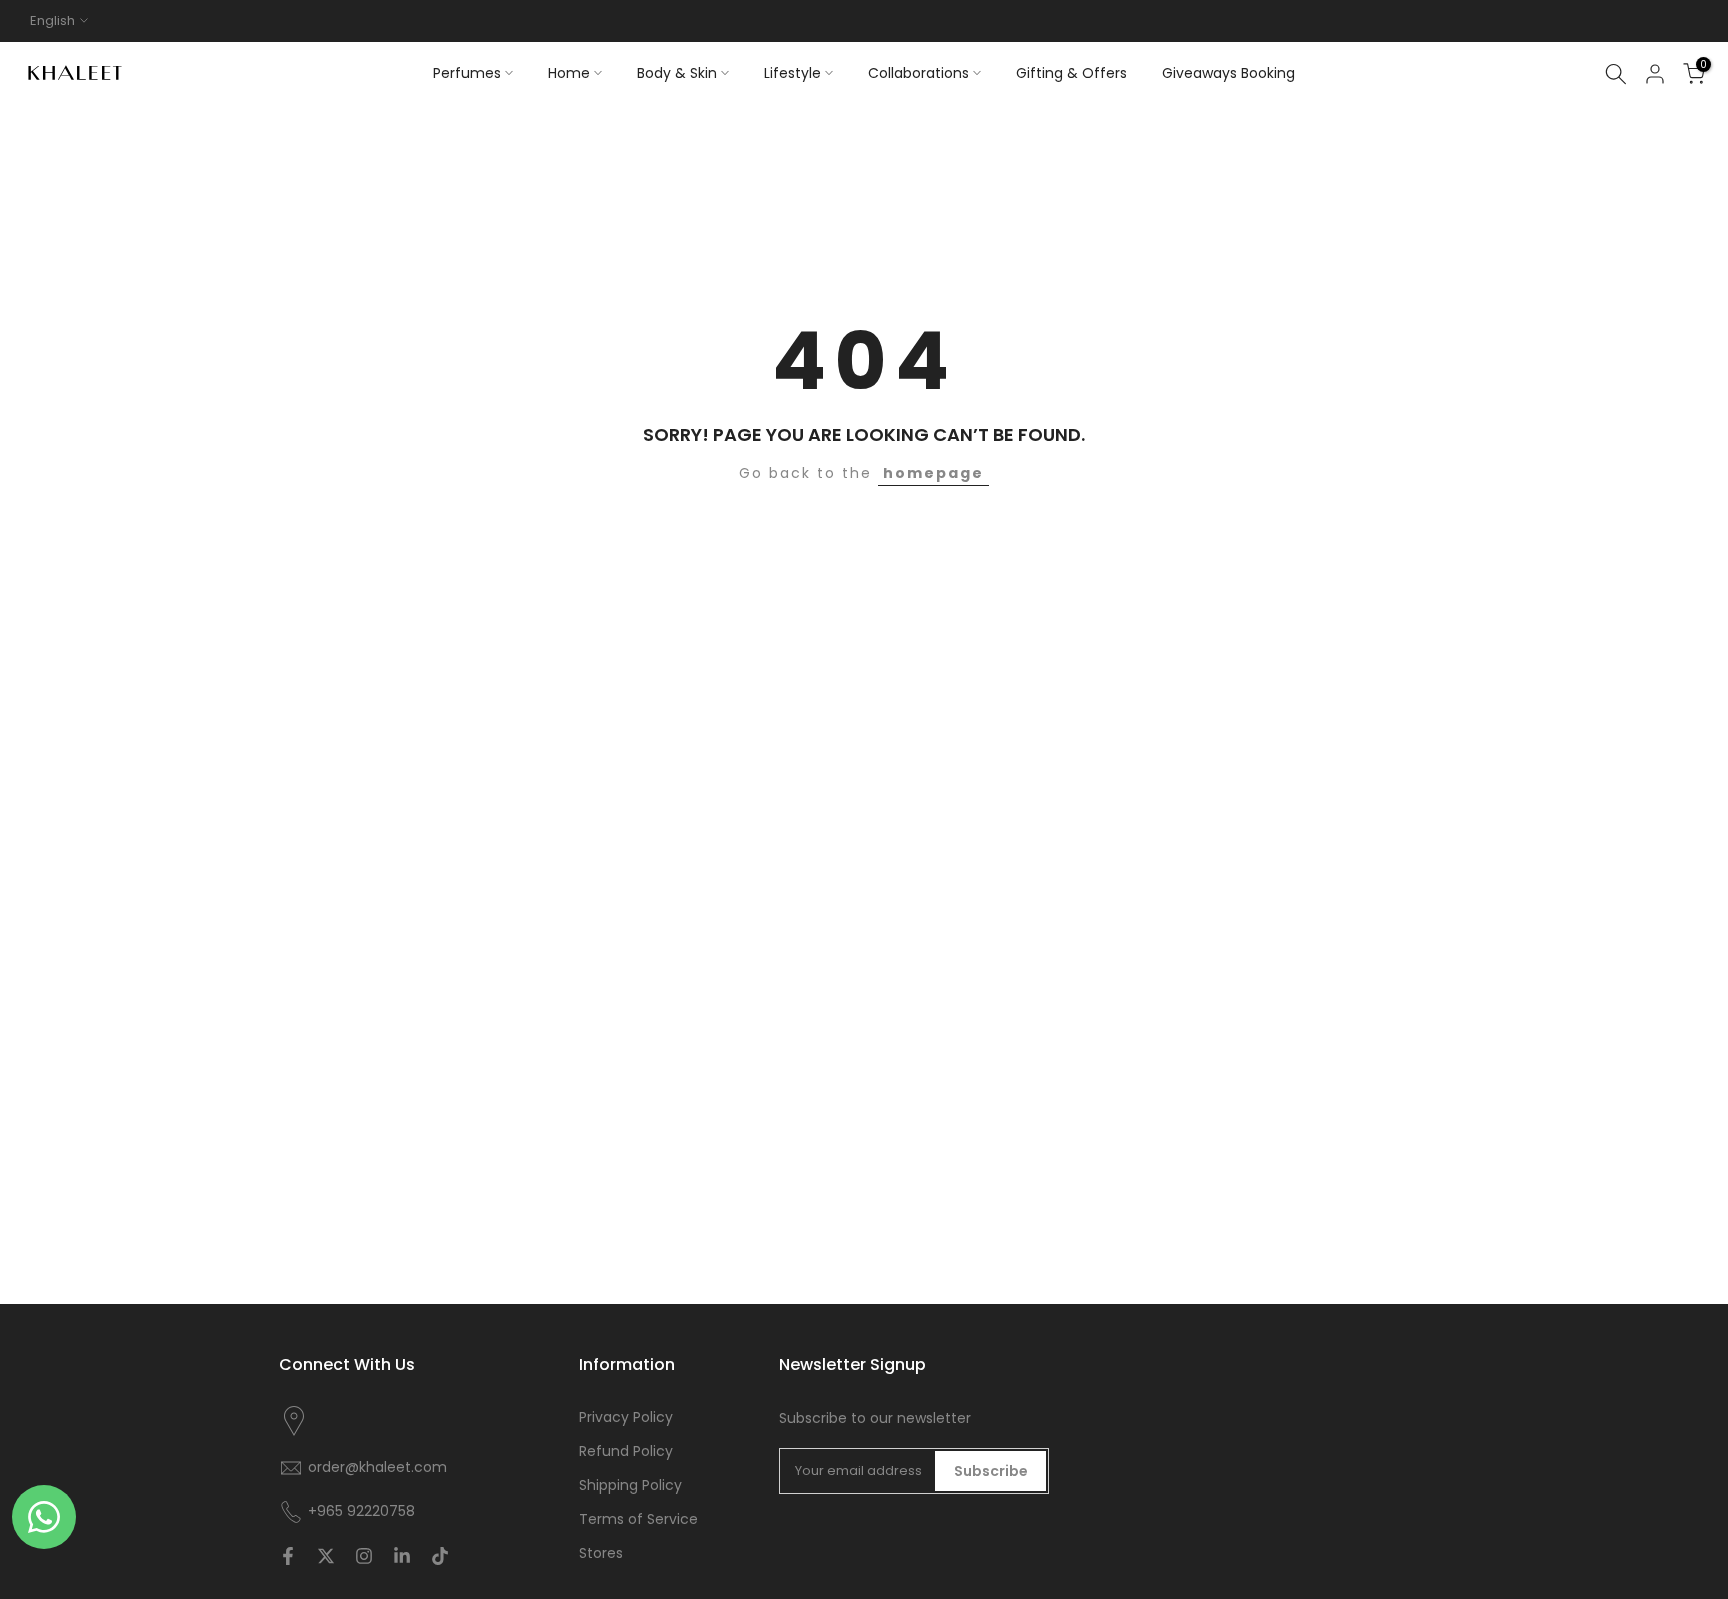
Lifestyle (792, 73)
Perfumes (467, 73)
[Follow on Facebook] (288, 1556)
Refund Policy (626, 1451)
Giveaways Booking (1228, 73)
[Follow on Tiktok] (440, 1556)
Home (569, 73)
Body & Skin (677, 73)
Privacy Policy (626, 1417)
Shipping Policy (630, 1485)
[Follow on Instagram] (364, 1556)
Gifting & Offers (1071, 73)
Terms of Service (638, 1519)
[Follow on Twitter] (326, 1556)
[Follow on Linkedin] (402, 1556)
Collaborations (918, 73)
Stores (601, 1553)
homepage (933, 473)
